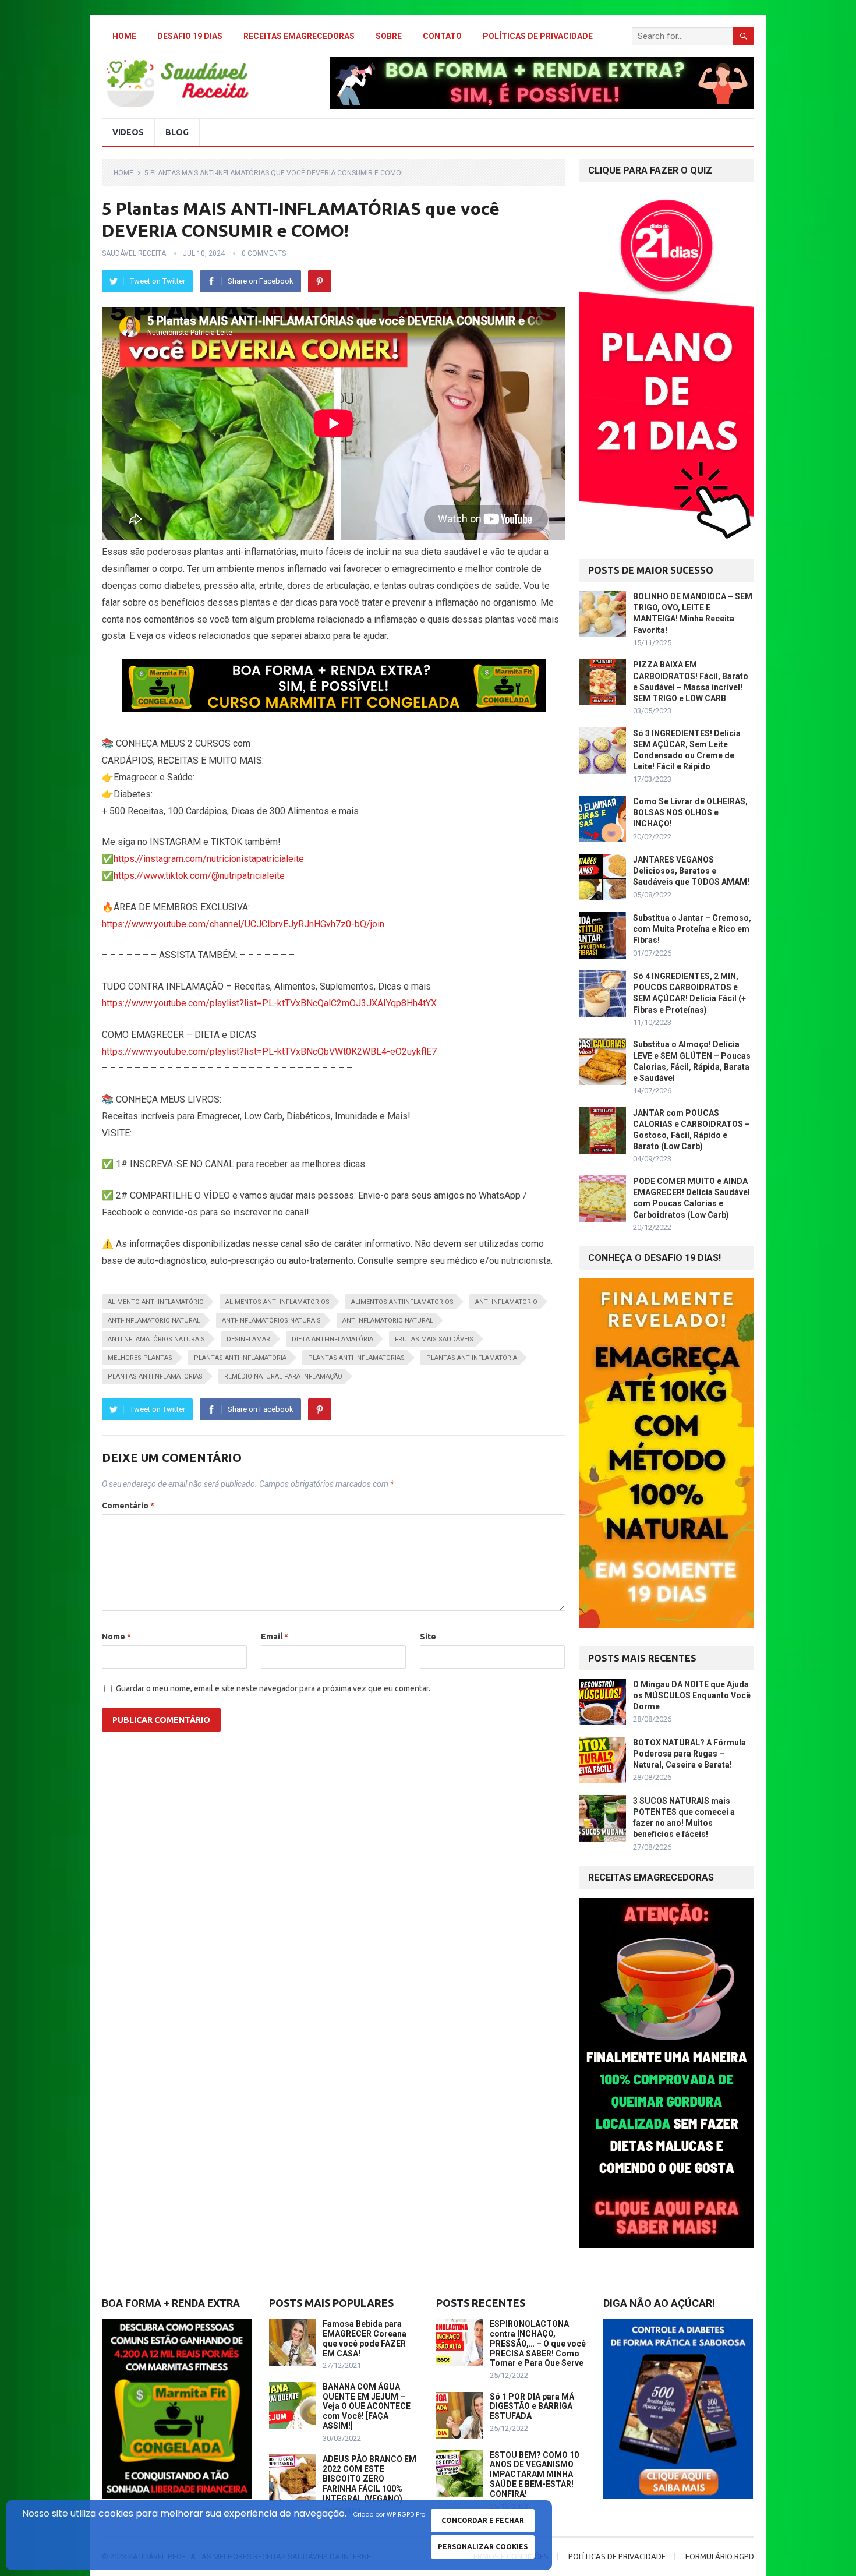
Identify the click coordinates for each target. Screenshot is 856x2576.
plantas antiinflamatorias (155, 1377)
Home (124, 36)
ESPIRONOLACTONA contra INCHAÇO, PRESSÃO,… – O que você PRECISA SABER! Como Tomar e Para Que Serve (538, 2343)
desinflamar (248, 1339)
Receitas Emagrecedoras (299, 36)
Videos (128, 132)
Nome (116, 1637)
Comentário (128, 1506)
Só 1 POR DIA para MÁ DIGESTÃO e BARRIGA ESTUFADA (532, 2407)
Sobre (389, 36)
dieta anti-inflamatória (333, 1339)
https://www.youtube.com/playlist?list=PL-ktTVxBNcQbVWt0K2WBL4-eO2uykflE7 (269, 1052)
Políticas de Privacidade (538, 36)
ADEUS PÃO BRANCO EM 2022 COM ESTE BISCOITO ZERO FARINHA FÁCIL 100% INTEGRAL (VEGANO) (369, 2478)
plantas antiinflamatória (472, 1358)
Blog (177, 132)
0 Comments (264, 253)
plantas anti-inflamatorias (356, 1358)
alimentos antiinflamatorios (402, 1302)
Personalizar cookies (483, 2547)
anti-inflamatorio (506, 1302)
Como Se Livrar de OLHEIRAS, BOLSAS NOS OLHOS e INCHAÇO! (690, 812)
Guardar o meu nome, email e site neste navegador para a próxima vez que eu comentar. (273, 1688)
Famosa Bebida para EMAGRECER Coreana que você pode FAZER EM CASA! (365, 2338)
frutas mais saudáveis (434, 1339)
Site (428, 1637)
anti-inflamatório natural (154, 1321)
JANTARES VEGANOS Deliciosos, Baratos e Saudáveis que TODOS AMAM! (691, 871)
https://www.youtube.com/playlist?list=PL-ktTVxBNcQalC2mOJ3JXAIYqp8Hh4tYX (269, 1003)
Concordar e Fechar (483, 2520)
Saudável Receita (134, 253)
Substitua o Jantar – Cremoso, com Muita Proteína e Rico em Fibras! (692, 929)
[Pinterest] (320, 281)
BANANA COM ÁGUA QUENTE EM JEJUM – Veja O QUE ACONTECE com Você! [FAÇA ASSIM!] (367, 2406)
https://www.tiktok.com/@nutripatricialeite (199, 876)
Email (275, 1637)
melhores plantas (140, 1358)
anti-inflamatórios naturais (271, 1321)
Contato (442, 36)
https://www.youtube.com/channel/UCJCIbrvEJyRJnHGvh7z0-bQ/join (243, 924)
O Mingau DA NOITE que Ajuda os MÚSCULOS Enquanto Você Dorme (692, 1695)
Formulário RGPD (720, 2556)
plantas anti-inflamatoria (240, 1358)
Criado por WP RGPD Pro (389, 2515)
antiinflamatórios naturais (156, 1339)
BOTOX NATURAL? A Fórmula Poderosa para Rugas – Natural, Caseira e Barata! (689, 1754)
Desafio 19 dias (190, 36)
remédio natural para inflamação (283, 1377)
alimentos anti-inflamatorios (277, 1302)
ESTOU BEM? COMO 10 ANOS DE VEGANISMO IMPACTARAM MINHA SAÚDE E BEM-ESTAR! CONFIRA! (534, 2474)
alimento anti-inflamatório (156, 1302)
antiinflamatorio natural (388, 1321)
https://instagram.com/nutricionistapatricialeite (209, 859)
